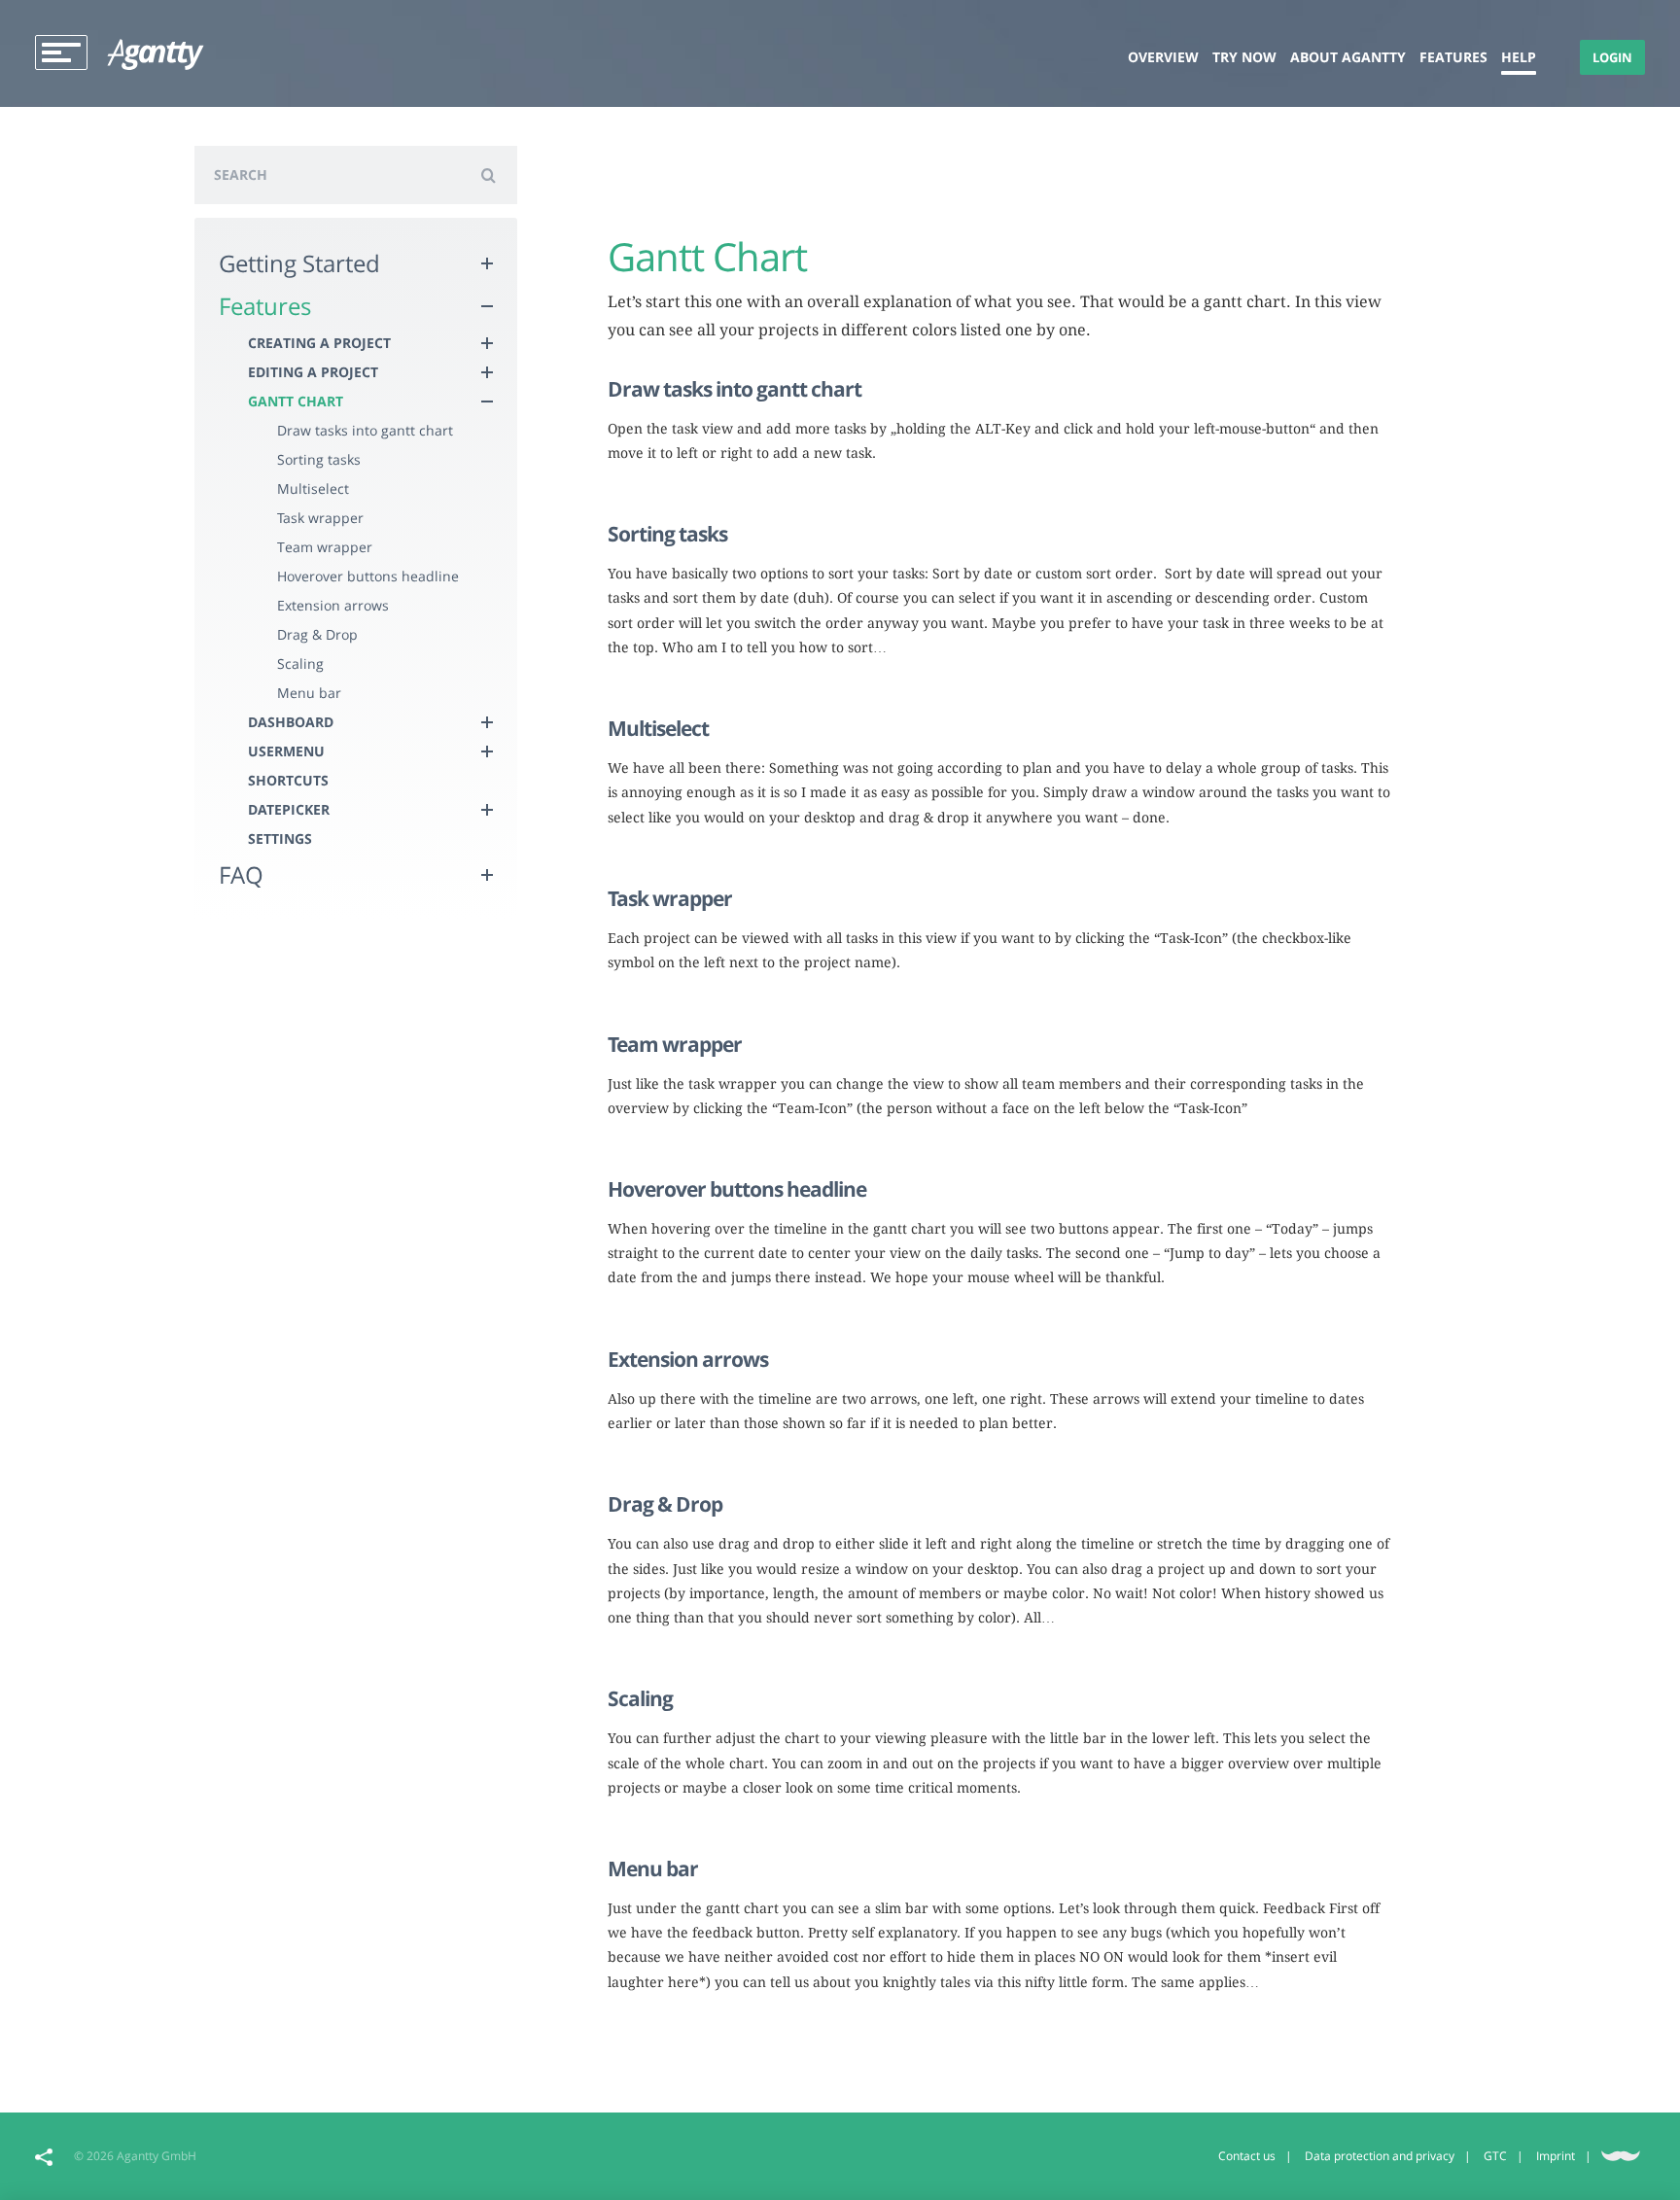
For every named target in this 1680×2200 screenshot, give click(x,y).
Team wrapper (325, 547)
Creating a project (319, 343)
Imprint (1556, 2156)
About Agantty (1348, 57)
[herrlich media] (1621, 2154)
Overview (1163, 57)
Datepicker (289, 809)
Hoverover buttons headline (368, 576)
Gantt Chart (296, 401)
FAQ (241, 874)
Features (1453, 57)
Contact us (1247, 2156)
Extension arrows (333, 605)
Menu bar (309, 693)
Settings (280, 838)
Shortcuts (288, 780)
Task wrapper (320, 518)
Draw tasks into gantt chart (365, 430)
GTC (1495, 2156)
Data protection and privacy (1380, 2156)
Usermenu (286, 751)
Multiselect (313, 489)
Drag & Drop (317, 634)
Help (1519, 57)
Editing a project (313, 372)
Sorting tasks (319, 459)
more (625, 488)
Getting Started (299, 263)
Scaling (300, 663)
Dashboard (291, 722)
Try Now (1244, 57)
